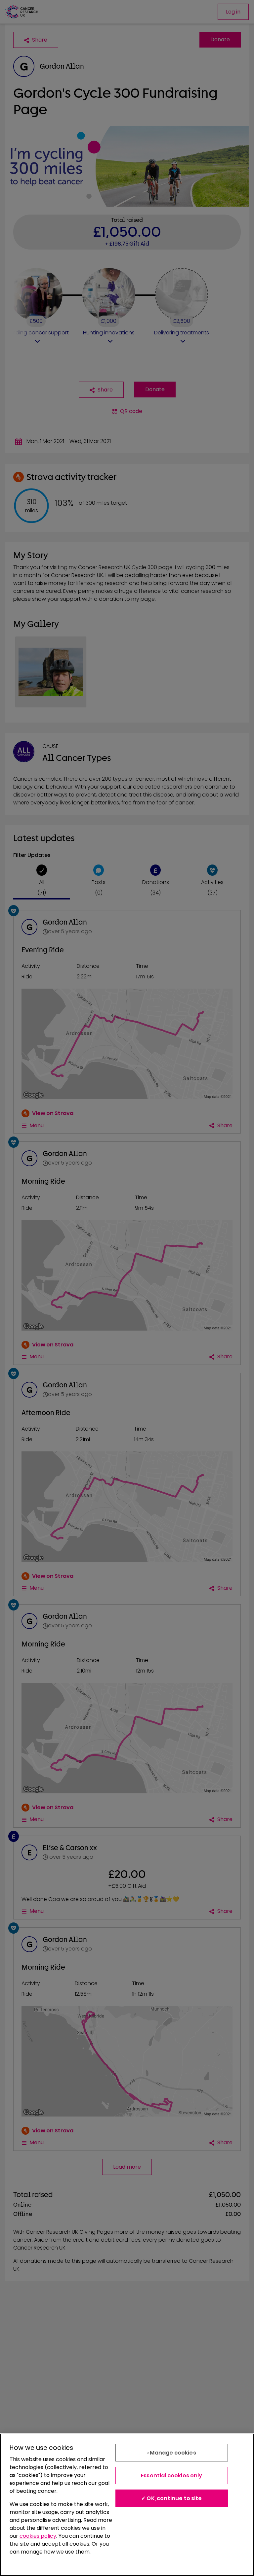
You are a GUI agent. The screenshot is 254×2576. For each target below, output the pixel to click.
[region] (127, 2505)
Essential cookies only (172, 2475)
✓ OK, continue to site (172, 2498)
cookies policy (38, 2536)
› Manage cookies (172, 2453)
